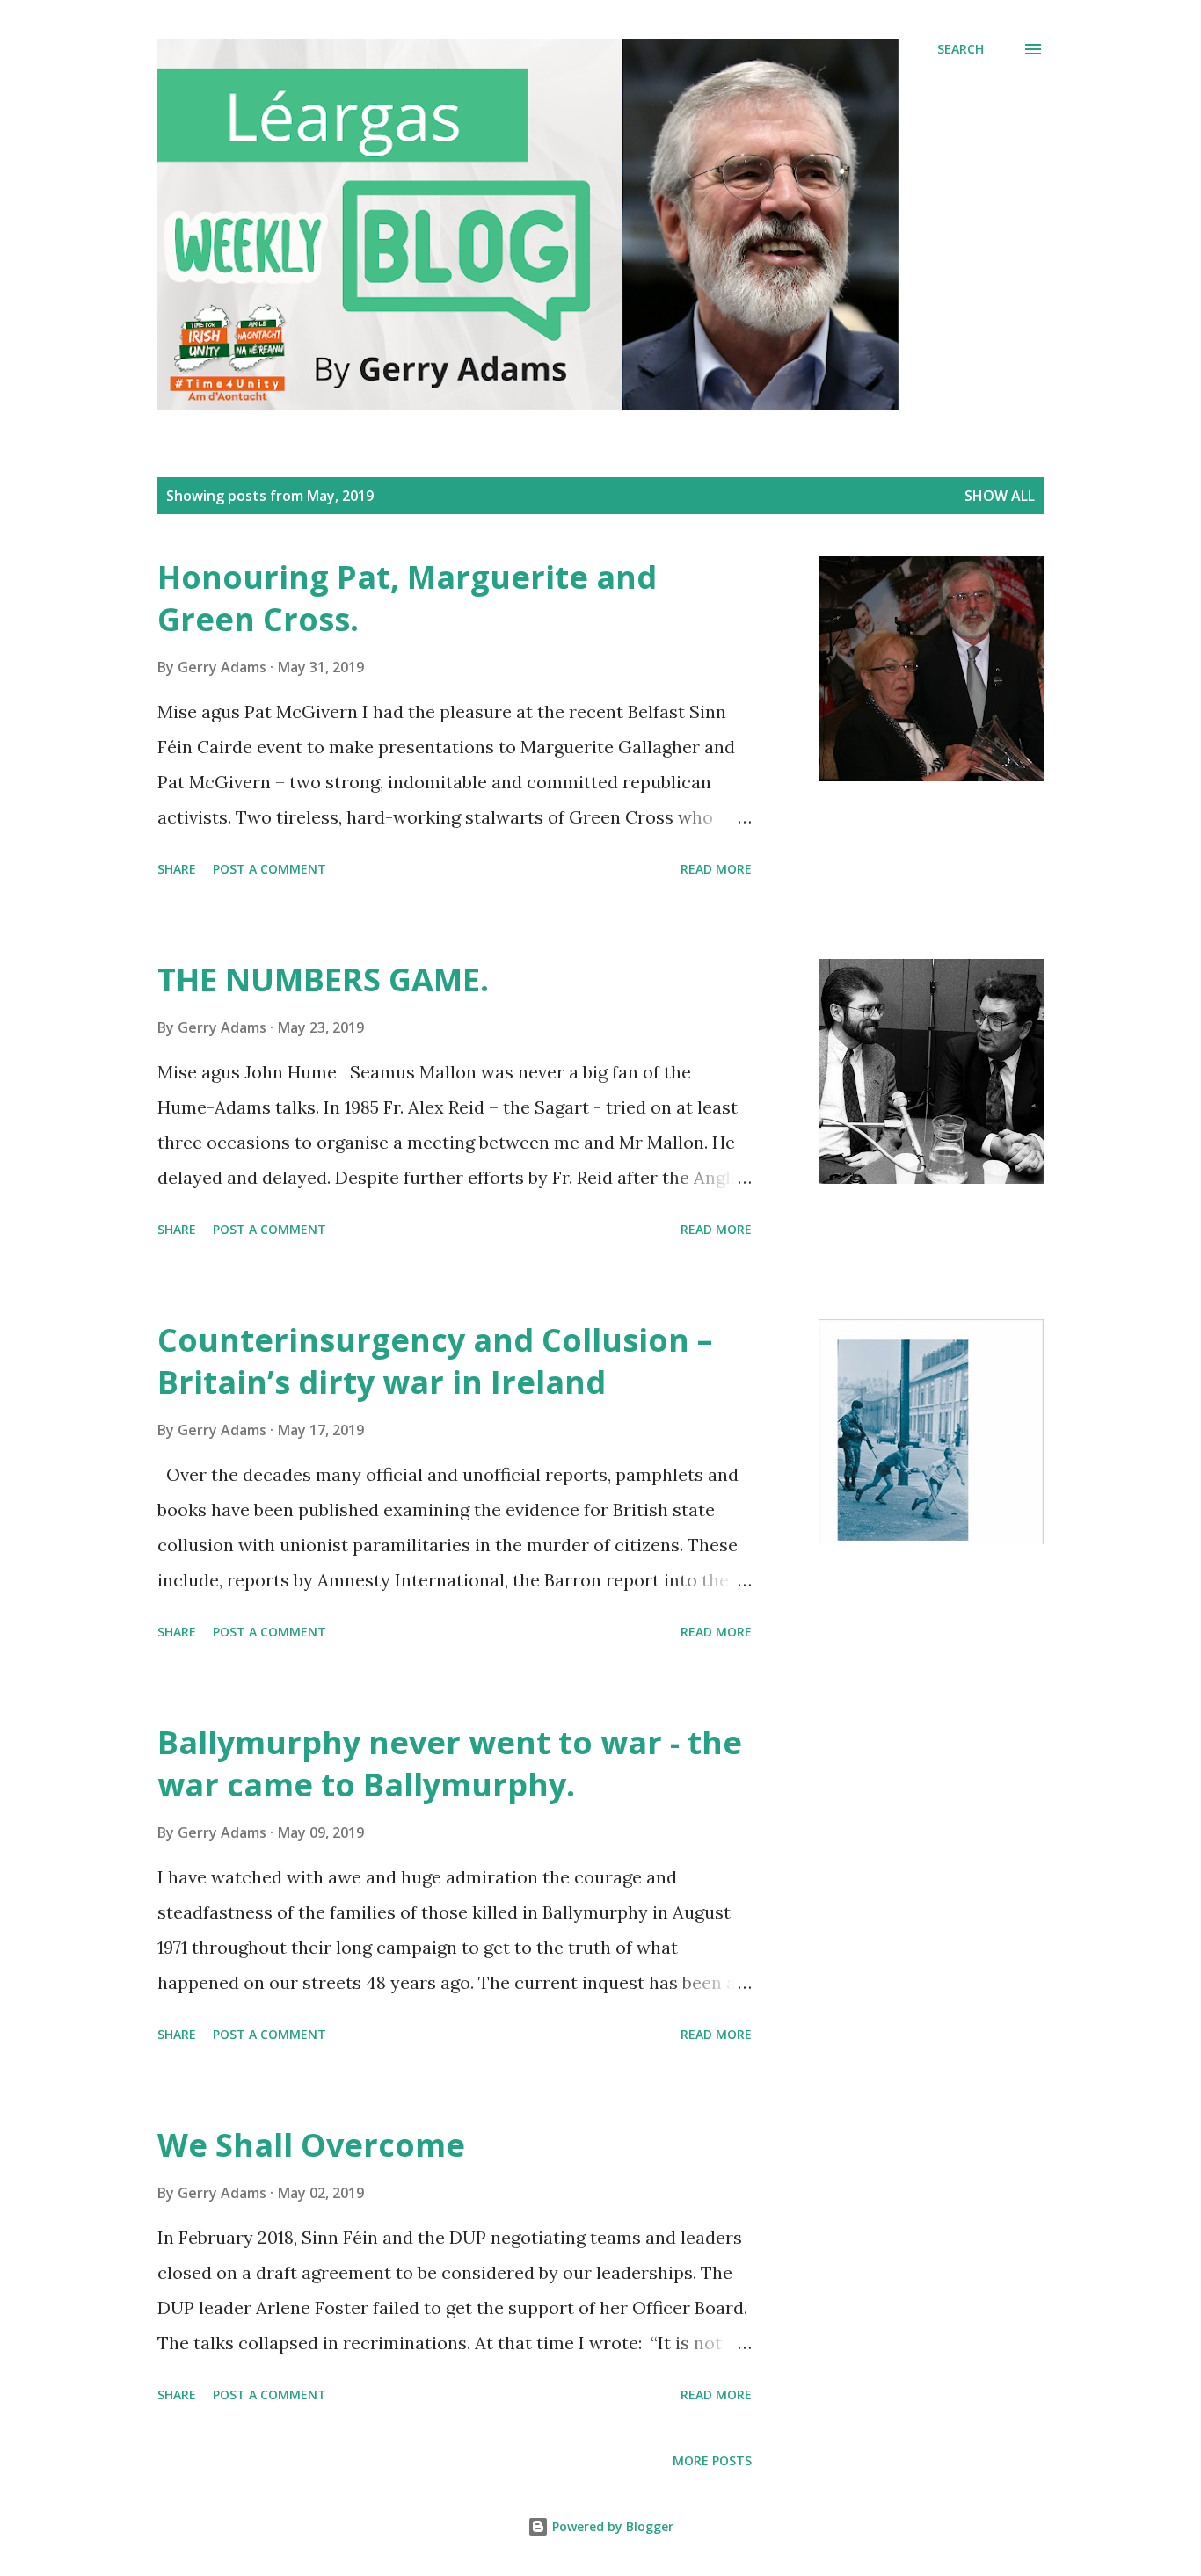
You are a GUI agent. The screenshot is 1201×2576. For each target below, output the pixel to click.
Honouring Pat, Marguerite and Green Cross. (407, 598)
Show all (1000, 496)
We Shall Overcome (311, 2145)
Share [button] (177, 869)
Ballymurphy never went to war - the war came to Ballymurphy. (450, 1763)
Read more (716, 869)
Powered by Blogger (611, 2526)
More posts (712, 2460)
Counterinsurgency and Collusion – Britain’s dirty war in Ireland (435, 1361)
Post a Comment (269, 869)
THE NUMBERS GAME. (323, 980)
